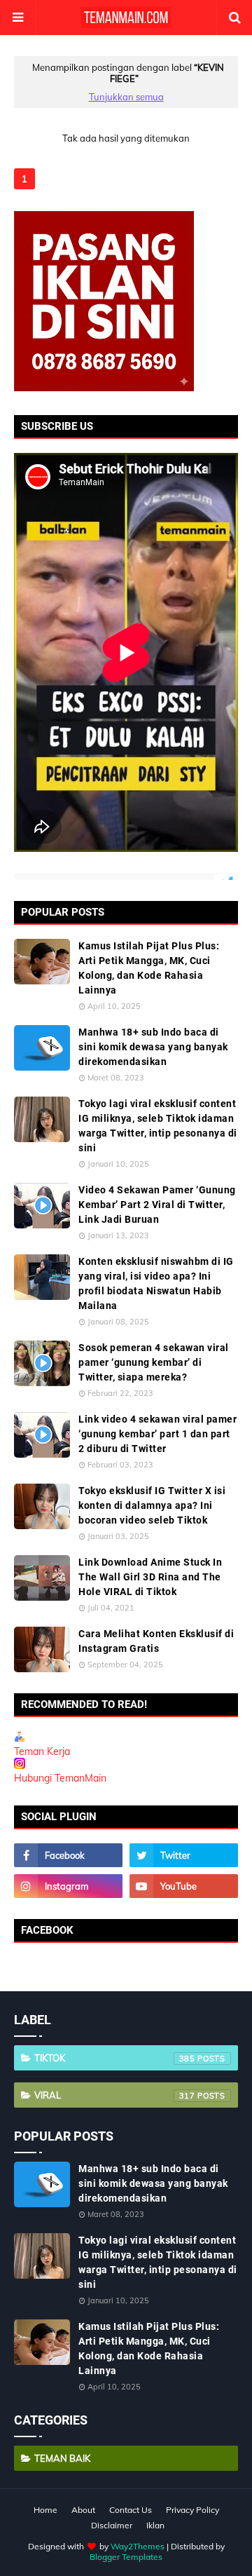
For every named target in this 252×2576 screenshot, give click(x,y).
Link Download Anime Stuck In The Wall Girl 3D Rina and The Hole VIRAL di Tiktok (150, 1577)
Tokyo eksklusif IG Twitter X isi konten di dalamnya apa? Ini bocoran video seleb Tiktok (152, 1505)
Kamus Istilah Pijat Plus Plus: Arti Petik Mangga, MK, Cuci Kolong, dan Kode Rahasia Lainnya (149, 968)
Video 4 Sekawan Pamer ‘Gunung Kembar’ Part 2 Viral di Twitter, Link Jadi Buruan (157, 1205)
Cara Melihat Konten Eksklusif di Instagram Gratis (156, 1641)
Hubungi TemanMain (60, 1778)
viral (115, 2095)
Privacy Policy (192, 2510)
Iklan (155, 2525)
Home (45, 2510)
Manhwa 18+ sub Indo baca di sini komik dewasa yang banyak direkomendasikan (153, 1047)
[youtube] (184, 1886)
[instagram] (68, 1886)
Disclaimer (112, 2525)
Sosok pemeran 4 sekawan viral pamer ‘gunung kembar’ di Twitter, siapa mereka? (154, 1362)
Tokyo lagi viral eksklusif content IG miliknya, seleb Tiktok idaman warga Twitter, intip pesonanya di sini (158, 1126)
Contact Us (131, 2510)
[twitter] (184, 1855)
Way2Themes (138, 2546)
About (83, 2510)
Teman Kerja (42, 1751)
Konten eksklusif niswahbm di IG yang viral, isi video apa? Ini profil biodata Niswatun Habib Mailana (156, 1283)
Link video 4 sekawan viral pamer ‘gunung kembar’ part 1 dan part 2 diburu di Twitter (157, 1434)
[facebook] (68, 1855)
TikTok (115, 2058)
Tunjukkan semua (126, 97)
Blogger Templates (126, 2557)
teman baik (62, 2458)
